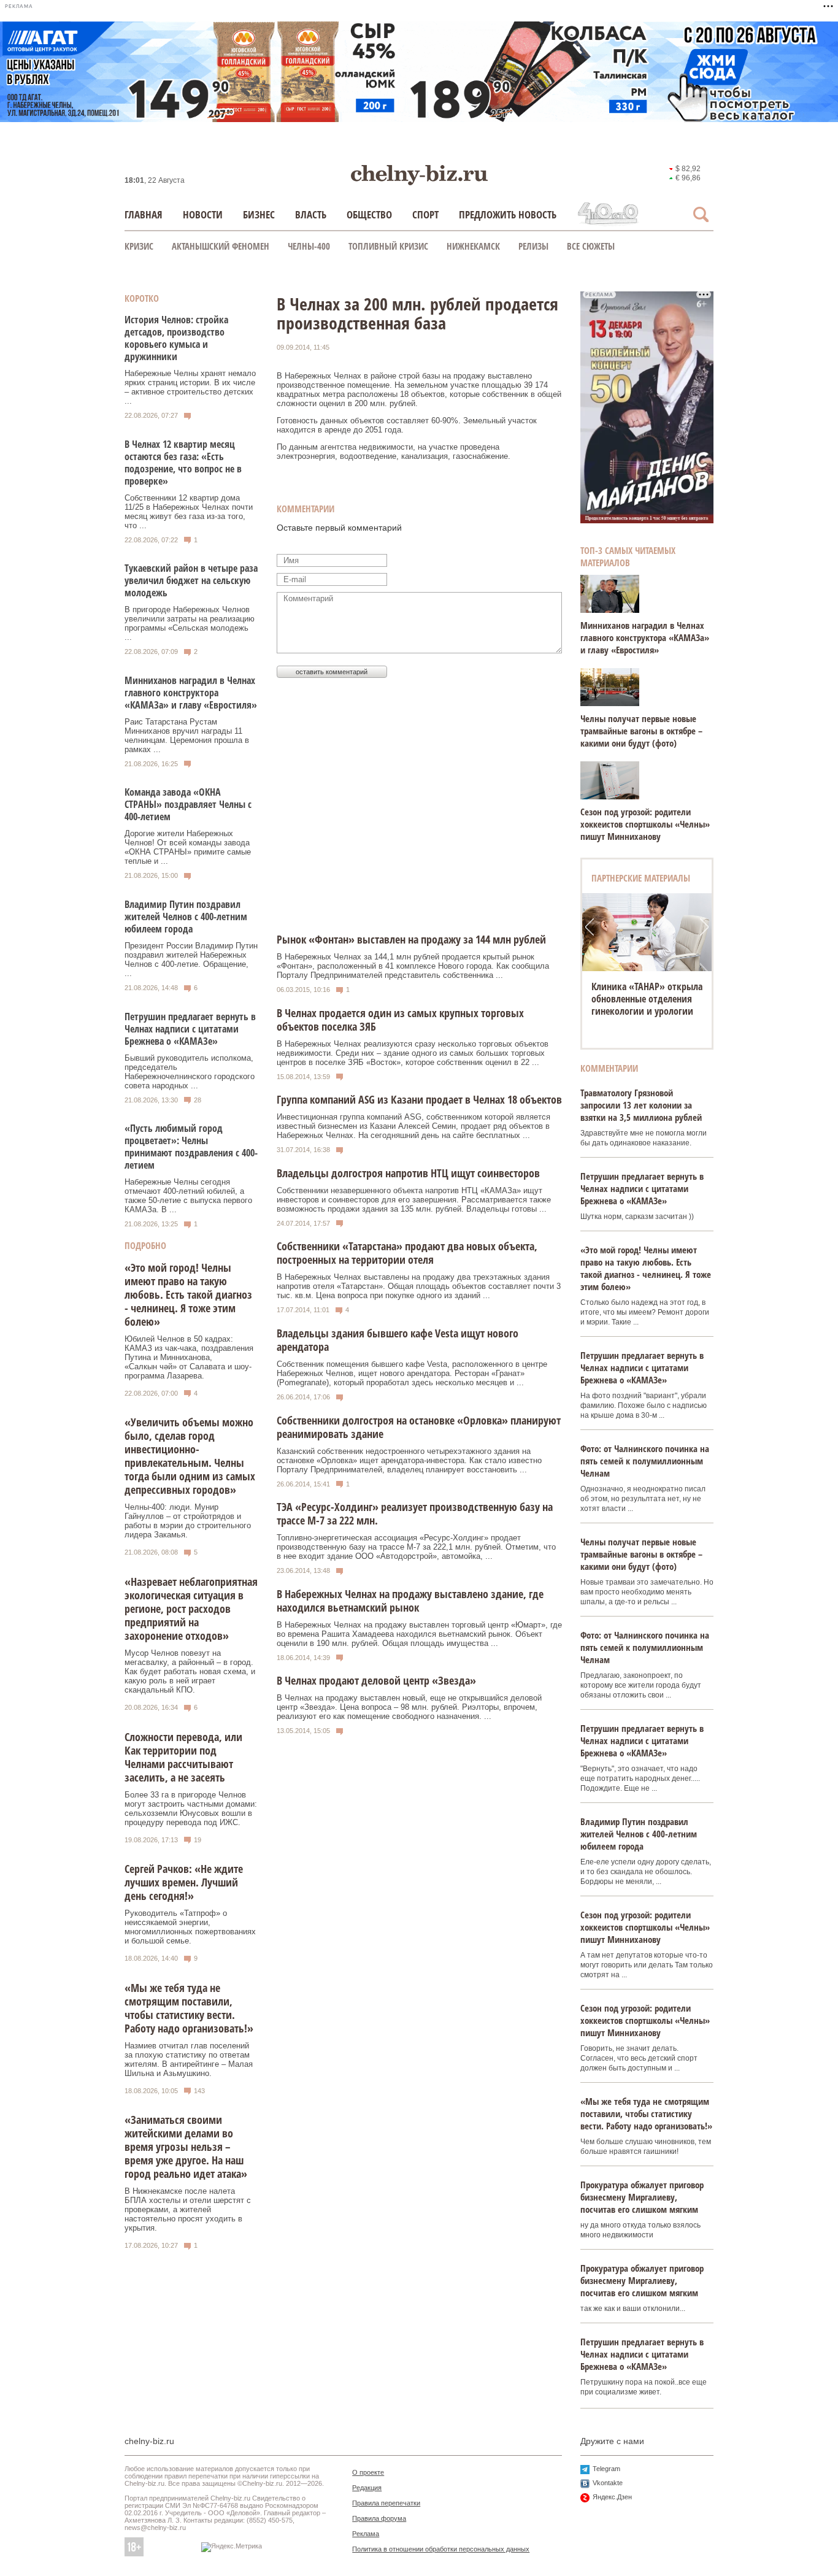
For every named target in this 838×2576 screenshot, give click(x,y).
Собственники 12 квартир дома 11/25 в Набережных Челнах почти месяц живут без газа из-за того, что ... (189, 512)
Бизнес (259, 214)
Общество (369, 214)
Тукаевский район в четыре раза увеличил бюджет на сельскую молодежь (191, 580)
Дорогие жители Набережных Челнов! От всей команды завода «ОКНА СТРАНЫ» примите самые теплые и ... (188, 847)
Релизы (533, 246)
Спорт (425, 214)
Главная (144, 214)
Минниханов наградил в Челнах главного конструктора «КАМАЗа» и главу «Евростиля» (191, 693)
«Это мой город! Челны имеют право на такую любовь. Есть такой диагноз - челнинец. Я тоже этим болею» (188, 1294)
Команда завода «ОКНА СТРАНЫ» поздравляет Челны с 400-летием (188, 804)
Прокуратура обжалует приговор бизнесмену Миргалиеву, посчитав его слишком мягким (642, 2197)
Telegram (606, 2469)
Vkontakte (608, 2483)
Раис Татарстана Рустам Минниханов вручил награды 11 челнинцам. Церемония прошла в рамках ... (187, 736)
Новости (203, 214)
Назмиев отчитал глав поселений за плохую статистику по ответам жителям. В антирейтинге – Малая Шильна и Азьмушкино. (189, 2059)
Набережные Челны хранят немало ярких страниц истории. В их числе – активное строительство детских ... (190, 387)
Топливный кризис (388, 246)
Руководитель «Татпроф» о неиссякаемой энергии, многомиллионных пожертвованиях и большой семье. (190, 1927)
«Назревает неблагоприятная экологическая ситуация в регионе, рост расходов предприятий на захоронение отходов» (191, 1609)
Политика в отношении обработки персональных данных (441, 2549)
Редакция (367, 2488)
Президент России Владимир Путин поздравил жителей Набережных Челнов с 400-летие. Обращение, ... (191, 959)
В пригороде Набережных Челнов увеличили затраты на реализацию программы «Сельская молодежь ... (190, 623)
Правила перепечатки (386, 2503)
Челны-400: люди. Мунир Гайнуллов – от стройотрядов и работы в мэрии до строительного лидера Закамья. (188, 1521)
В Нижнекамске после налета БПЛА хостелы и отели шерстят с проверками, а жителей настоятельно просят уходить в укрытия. (188, 2209)
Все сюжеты (591, 246)
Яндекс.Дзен (612, 2497)
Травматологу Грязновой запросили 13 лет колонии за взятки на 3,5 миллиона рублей (641, 1105)
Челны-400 (309, 246)
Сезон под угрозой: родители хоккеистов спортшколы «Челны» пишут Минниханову (645, 824)
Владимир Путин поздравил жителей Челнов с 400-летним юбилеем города (186, 917)
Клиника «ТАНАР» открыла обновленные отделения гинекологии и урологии (647, 999)
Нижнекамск (473, 246)
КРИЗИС (139, 246)
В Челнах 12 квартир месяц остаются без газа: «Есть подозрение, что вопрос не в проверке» (183, 463)
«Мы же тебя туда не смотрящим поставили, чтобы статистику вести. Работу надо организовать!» (189, 2008)
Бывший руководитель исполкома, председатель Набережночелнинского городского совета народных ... (190, 1072)
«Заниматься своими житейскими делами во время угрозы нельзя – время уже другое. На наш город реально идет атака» (186, 2147)
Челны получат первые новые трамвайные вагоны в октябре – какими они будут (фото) (641, 731)
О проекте (368, 2472)
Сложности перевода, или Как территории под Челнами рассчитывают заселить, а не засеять (183, 1757)
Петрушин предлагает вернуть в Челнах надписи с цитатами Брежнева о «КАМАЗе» (190, 1029)
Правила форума (379, 2518)
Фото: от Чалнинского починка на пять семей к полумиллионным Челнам (645, 1461)
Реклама (366, 2534)
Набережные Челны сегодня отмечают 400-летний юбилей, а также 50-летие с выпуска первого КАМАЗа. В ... (188, 1196)
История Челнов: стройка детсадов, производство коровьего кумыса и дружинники (176, 338)
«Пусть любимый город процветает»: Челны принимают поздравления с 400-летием (191, 1147)
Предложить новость (508, 214)
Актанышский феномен (221, 246)
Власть (311, 214)
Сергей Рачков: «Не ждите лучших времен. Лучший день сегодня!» (184, 1882)
